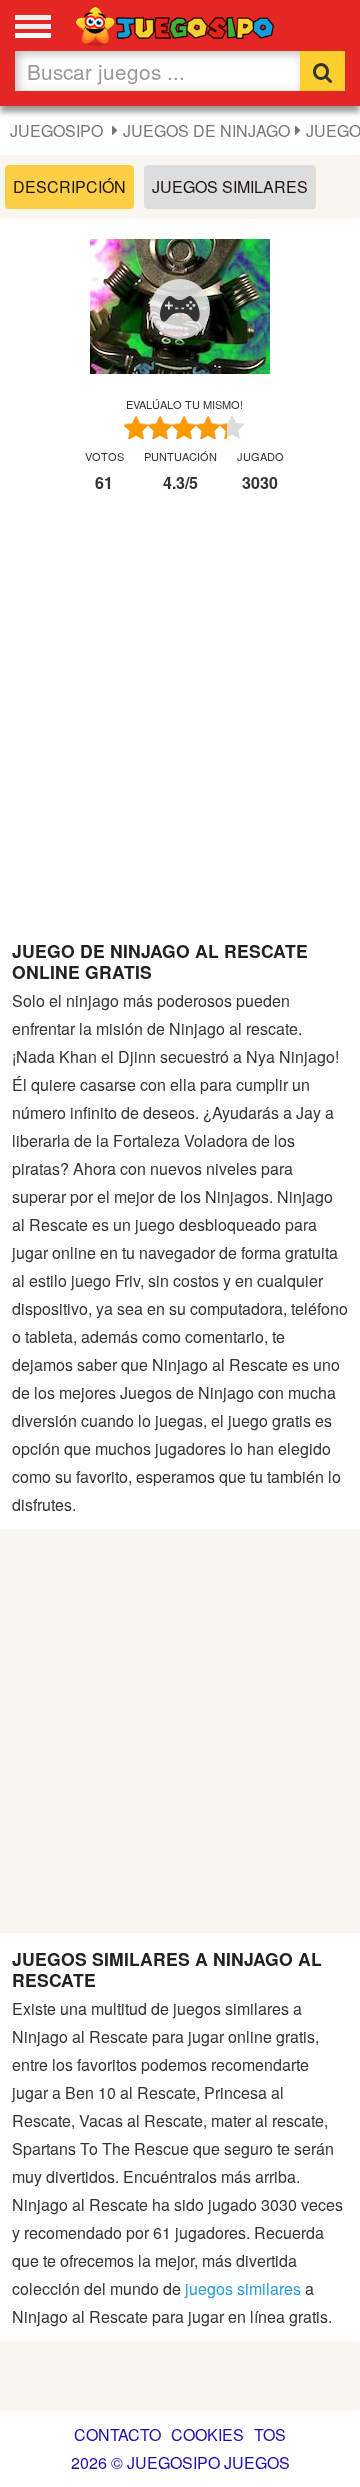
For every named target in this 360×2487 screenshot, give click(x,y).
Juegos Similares (230, 186)
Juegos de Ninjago (206, 130)
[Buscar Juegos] (322, 71)
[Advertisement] (180, 725)
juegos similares (243, 2288)
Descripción (69, 186)
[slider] (184, 428)
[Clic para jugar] (180, 309)
